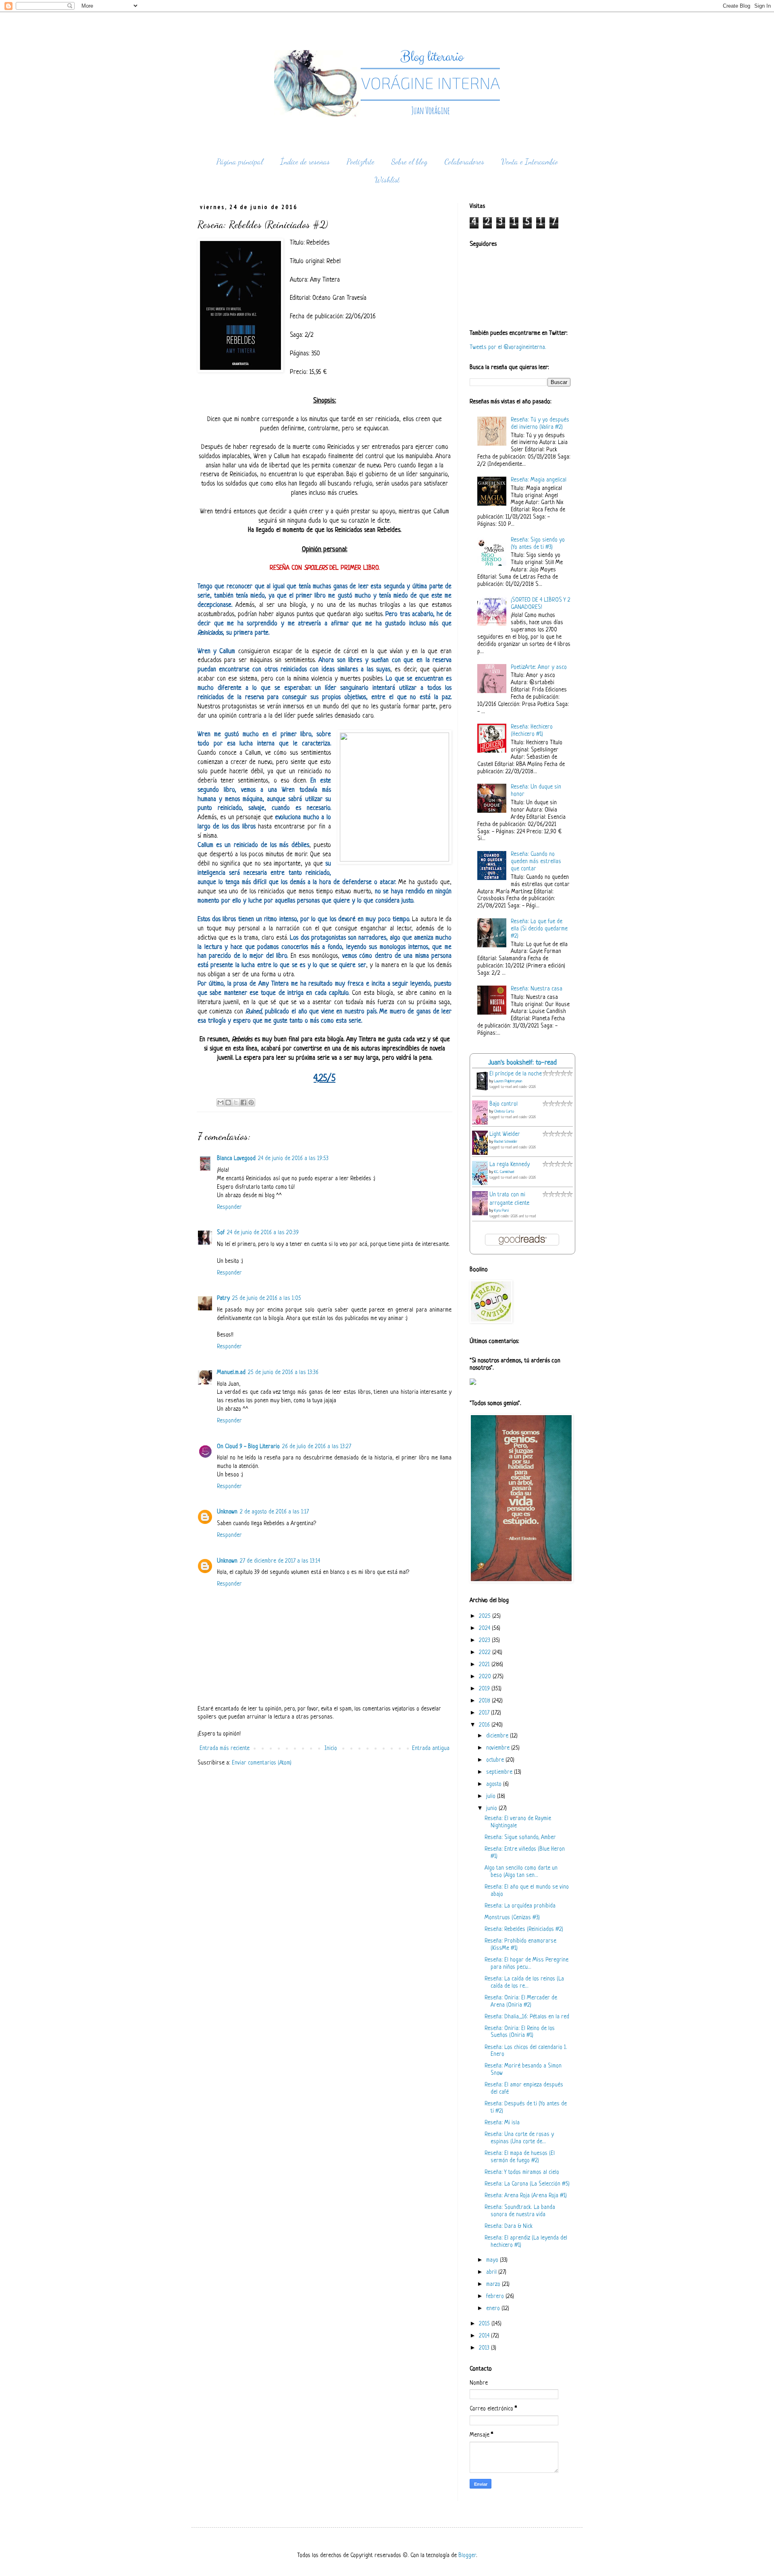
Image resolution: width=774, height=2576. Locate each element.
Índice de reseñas (305, 162)
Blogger (467, 2556)
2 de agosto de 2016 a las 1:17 (274, 1512)
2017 (485, 1713)
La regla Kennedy (510, 1165)
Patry (223, 1298)
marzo (494, 2284)
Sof (221, 1233)
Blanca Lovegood (236, 1159)
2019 (485, 1689)
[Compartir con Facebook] (243, 1102)
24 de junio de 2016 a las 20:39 (263, 1233)
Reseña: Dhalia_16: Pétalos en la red (527, 2017)
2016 (485, 1725)
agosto (495, 1784)
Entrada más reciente (225, 1749)
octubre (496, 1760)
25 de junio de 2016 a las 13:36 (283, 1373)
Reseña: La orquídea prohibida (520, 1906)
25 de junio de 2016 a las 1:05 (267, 1298)
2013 (485, 2348)
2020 (486, 1677)
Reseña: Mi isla (502, 2123)
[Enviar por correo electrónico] (221, 1102)
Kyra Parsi (501, 1211)
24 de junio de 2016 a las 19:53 (293, 1159)
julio (492, 1797)
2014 (485, 2336)
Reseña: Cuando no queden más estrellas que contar (536, 862)
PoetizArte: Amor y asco (539, 667)
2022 (486, 1653)
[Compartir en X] (236, 1102)
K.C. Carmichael (504, 1172)
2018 (485, 1701)
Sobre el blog (409, 162)
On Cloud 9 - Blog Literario (248, 1447)
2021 (485, 1665)
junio (492, 1809)
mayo (493, 2260)
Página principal (240, 162)
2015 (485, 2324)
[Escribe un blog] (228, 1102)
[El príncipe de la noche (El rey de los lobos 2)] (482, 1091)
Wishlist (387, 180)
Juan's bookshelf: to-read (522, 1063)
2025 (486, 1616)
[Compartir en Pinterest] (251, 1102)
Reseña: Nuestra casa (537, 989)
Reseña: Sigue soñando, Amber (520, 1838)
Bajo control (504, 1104)
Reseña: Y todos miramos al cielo (522, 2172)
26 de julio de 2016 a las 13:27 (317, 1447)
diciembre (498, 1736)
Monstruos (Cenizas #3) (512, 1918)
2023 (485, 1641)
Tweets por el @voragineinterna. (508, 348)
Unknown (227, 1512)
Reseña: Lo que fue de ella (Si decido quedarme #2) (539, 929)
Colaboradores (464, 162)
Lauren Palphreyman (508, 1081)
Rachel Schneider (506, 1142)
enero (494, 2309)
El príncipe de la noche (516, 1074)
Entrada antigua (431, 1749)
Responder (229, 1207)
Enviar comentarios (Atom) (262, 1763)
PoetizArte (361, 162)
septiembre (500, 1772)
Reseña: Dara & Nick (509, 2226)
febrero (496, 2297)
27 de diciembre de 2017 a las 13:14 (280, 1561)
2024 (485, 1628)
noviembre (499, 1748)
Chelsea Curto (504, 1112)
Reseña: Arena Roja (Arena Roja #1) (526, 2196)
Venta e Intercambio (530, 162)
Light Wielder (505, 1134)
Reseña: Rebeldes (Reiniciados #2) (524, 1929)
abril (492, 2272)
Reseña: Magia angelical (539, 480)
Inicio (331, 1749)
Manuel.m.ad (231, 1373)
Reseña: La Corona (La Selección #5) (527, 2184)
